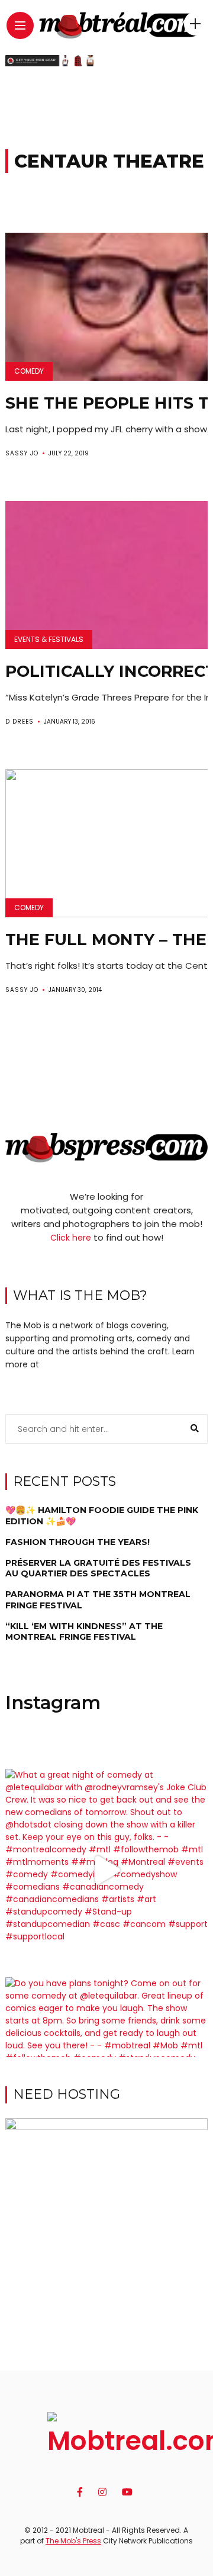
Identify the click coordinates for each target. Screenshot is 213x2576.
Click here (71, 1238)
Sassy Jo (22, 453)
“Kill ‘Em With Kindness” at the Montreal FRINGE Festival (84, 1631)
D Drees (20, 722)
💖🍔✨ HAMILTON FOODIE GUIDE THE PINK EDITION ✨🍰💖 (102, 1515)
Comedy (29, 371)
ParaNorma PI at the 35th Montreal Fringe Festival (98, 1599)
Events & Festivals (49, 639)
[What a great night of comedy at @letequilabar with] (106, 1870)
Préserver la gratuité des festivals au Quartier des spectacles (98, 1568)
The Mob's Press (73, 2541)
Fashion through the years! (78, 1542)
